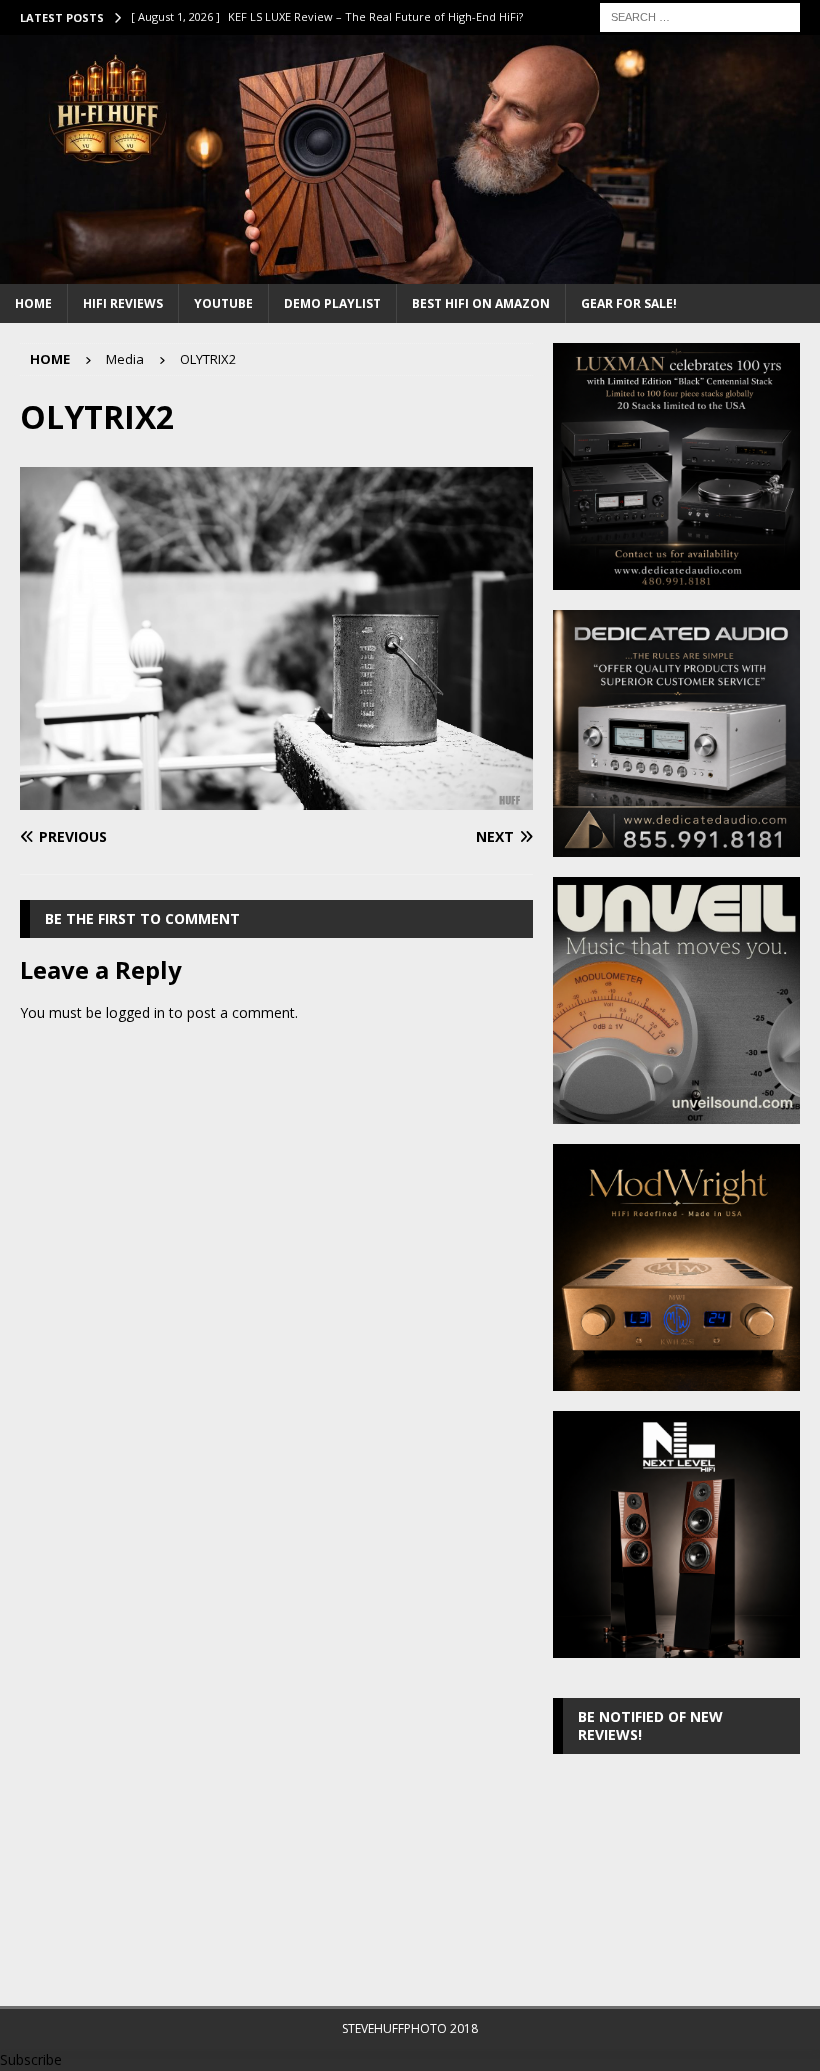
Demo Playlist (332, 303)
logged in (135, 1012)
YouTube (223, 303)
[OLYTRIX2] (276, 797)
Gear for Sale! (629, 303)
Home (33, 303)
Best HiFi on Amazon (481, 303)
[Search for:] (700, 15)
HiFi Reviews (123, 303)
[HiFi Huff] (410, 271)
